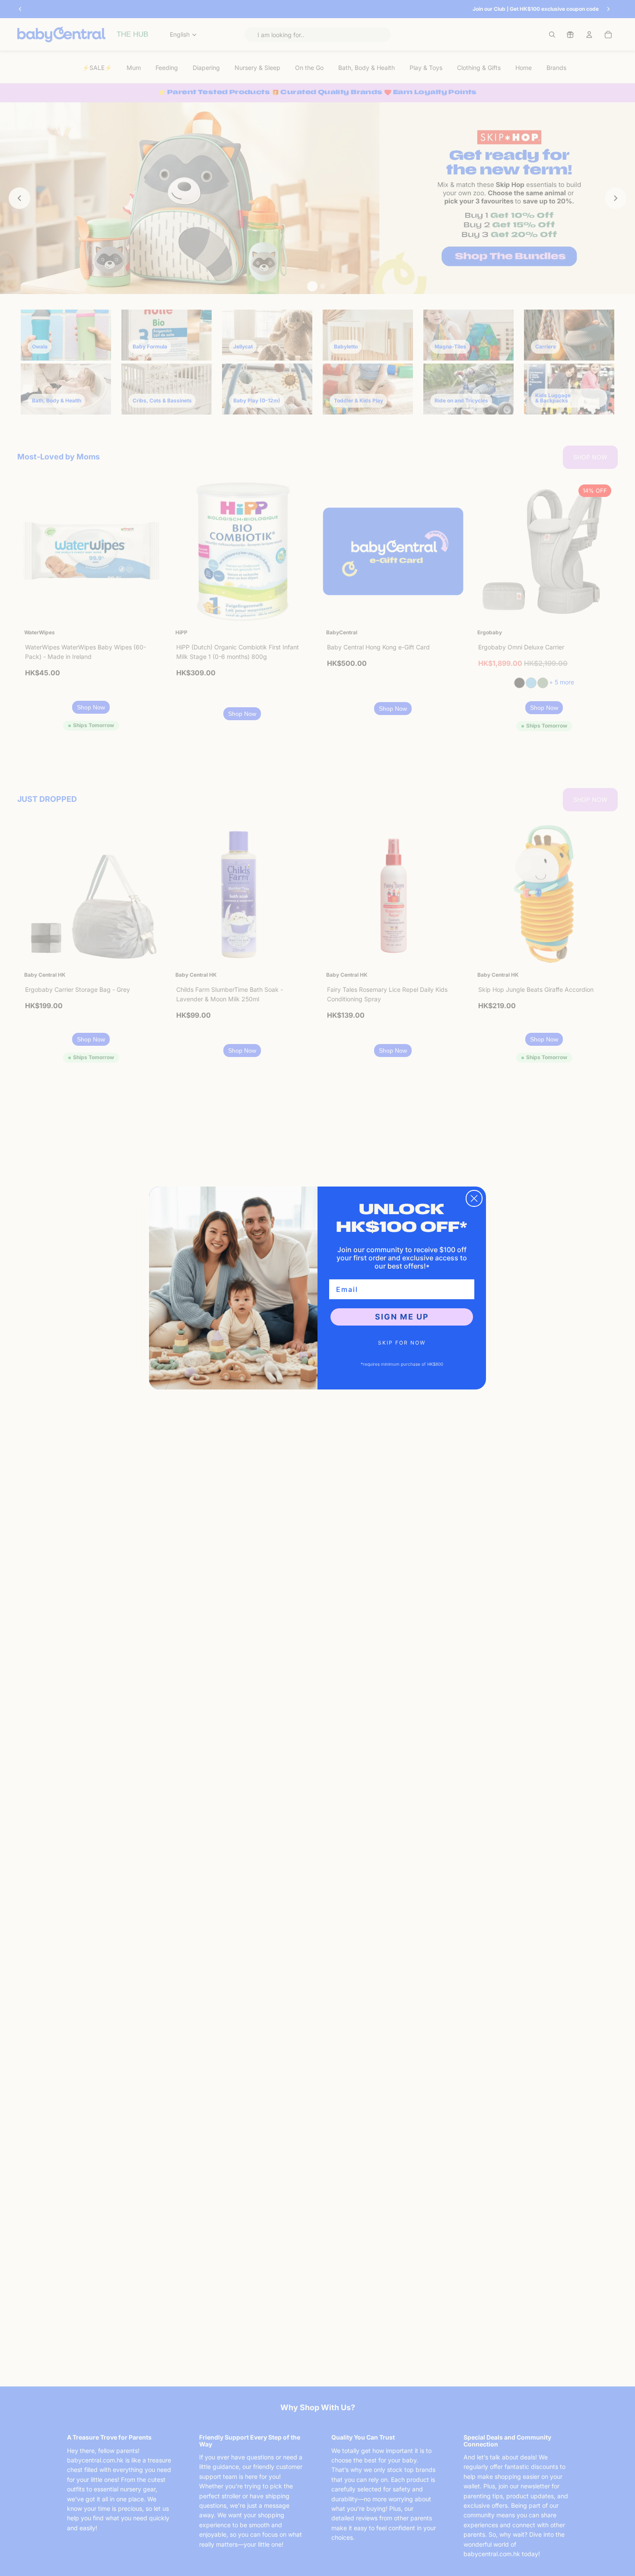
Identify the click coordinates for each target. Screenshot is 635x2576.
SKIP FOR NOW (402, 1343)
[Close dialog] (474, 1198)
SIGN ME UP (402, 1317)
